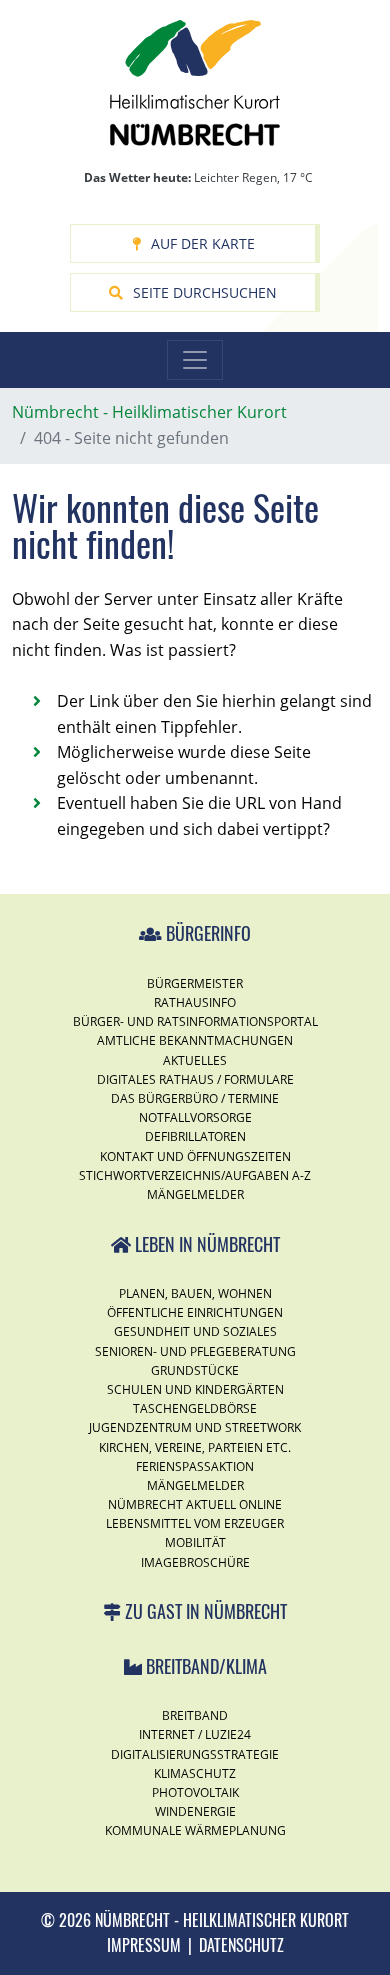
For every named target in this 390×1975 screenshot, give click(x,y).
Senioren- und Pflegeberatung (195, 1351)
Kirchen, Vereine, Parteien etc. (195, 1447)
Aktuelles (195, 1060)
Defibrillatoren (195, 1136)
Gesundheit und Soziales (195, 1331)
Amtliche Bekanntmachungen (195, 1040)
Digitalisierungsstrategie (195, 1754)
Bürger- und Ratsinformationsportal (195, 1021)
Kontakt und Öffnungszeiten (195, 1156)
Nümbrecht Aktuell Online (195, 1504)
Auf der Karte (203, 243)
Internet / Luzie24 (195, 1734)
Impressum (144, 1945)
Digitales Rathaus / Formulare (195, 1079)
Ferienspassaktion (195, 1466)
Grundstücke (195, 1370)
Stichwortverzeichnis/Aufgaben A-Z (195, 1175)
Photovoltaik (195, 1792)
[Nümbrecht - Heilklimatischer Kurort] (195, 81)
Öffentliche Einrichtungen (195, 1312)
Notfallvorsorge (195, 1117)
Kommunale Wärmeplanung (195, 1830)
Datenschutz (241, 1945)
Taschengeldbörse (195, 1408)
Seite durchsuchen (205, 292)
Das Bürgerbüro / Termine (195, 1098)
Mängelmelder (195, 1194)
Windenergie (195, 1811)
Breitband (195, 1715)
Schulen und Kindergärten (195, 1389)
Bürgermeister (195, 983)
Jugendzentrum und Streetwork (195, 1427)
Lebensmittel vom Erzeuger (195, 1523)
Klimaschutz (195, 1773)
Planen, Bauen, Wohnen (195, 1293)
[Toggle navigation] (195, 360)
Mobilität (195, 1542)
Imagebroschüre (195, 1562)
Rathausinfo (195, 1002)
